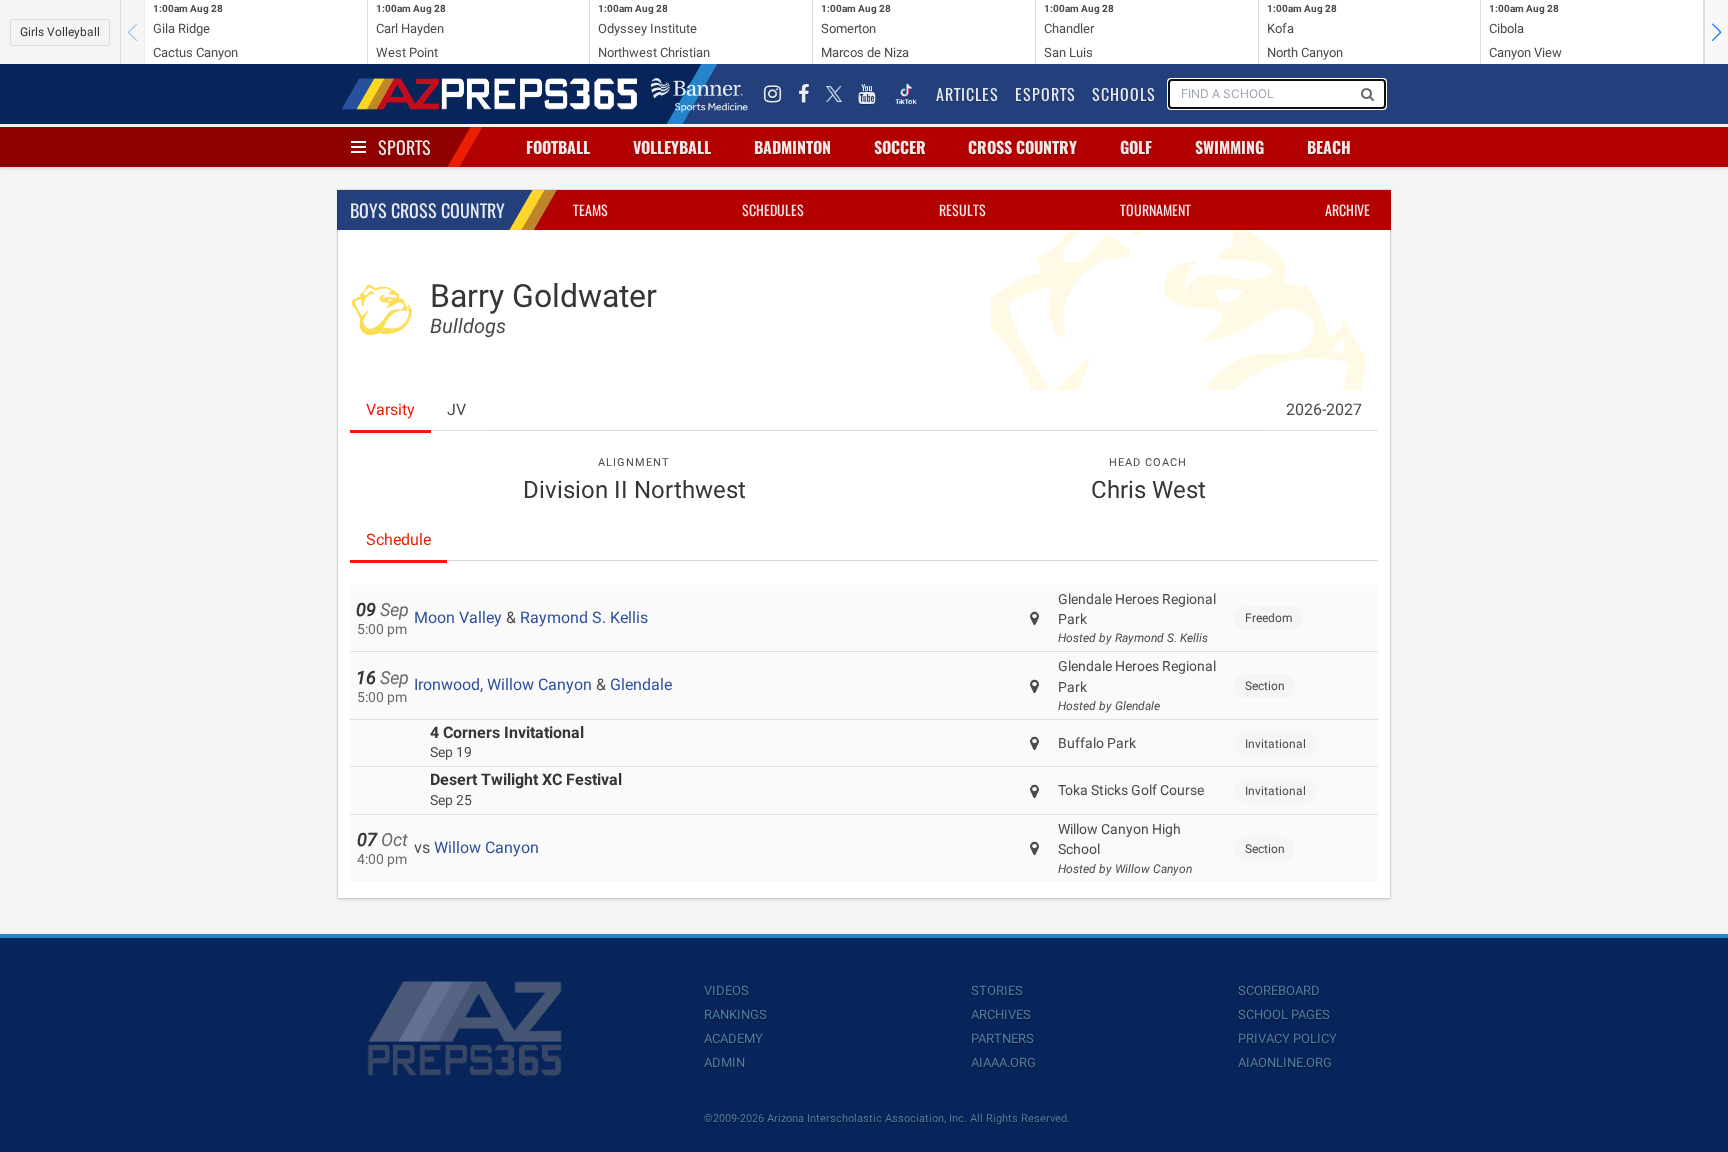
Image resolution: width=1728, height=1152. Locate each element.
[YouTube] (867, 94)
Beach (1329, 147)
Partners (1002, 1038)
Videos (726, 990)
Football (558, 147)
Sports (404, 147)
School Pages (1284, 1014)
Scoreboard (1279, 990)
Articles (967, 94)
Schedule (398, 539)
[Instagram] (773, 94)
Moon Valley (458, 617)
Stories (997, 990)
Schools (1124, 94)
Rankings (735, 1014)
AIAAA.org (1003, 1062)
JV (456, 409)
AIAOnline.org (1285, 1062)
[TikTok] (906, 94)
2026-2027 (1324, 409)
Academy (733, 1038)
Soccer (900, 147)
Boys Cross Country (427, 210)
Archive (1347, 209)
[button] (1716, 32)
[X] (834, 94)
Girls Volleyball (60, 32)
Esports (1045, 94)
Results (962, 209)
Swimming (1229, 147)
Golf (1136, 147)
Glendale (641, 684)
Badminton (792, 147)
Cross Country (1022, 147)
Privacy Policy (1287, 1038)
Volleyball (672, 147)
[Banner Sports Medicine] (699, 94)
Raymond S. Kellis (584, 617)
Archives (1001, 1014)
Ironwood (447, 684)
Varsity (390, 409)
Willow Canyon (539, 684)
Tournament (1155, 209)
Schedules (773, 209)
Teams (590, 209)
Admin (724, 1062)
